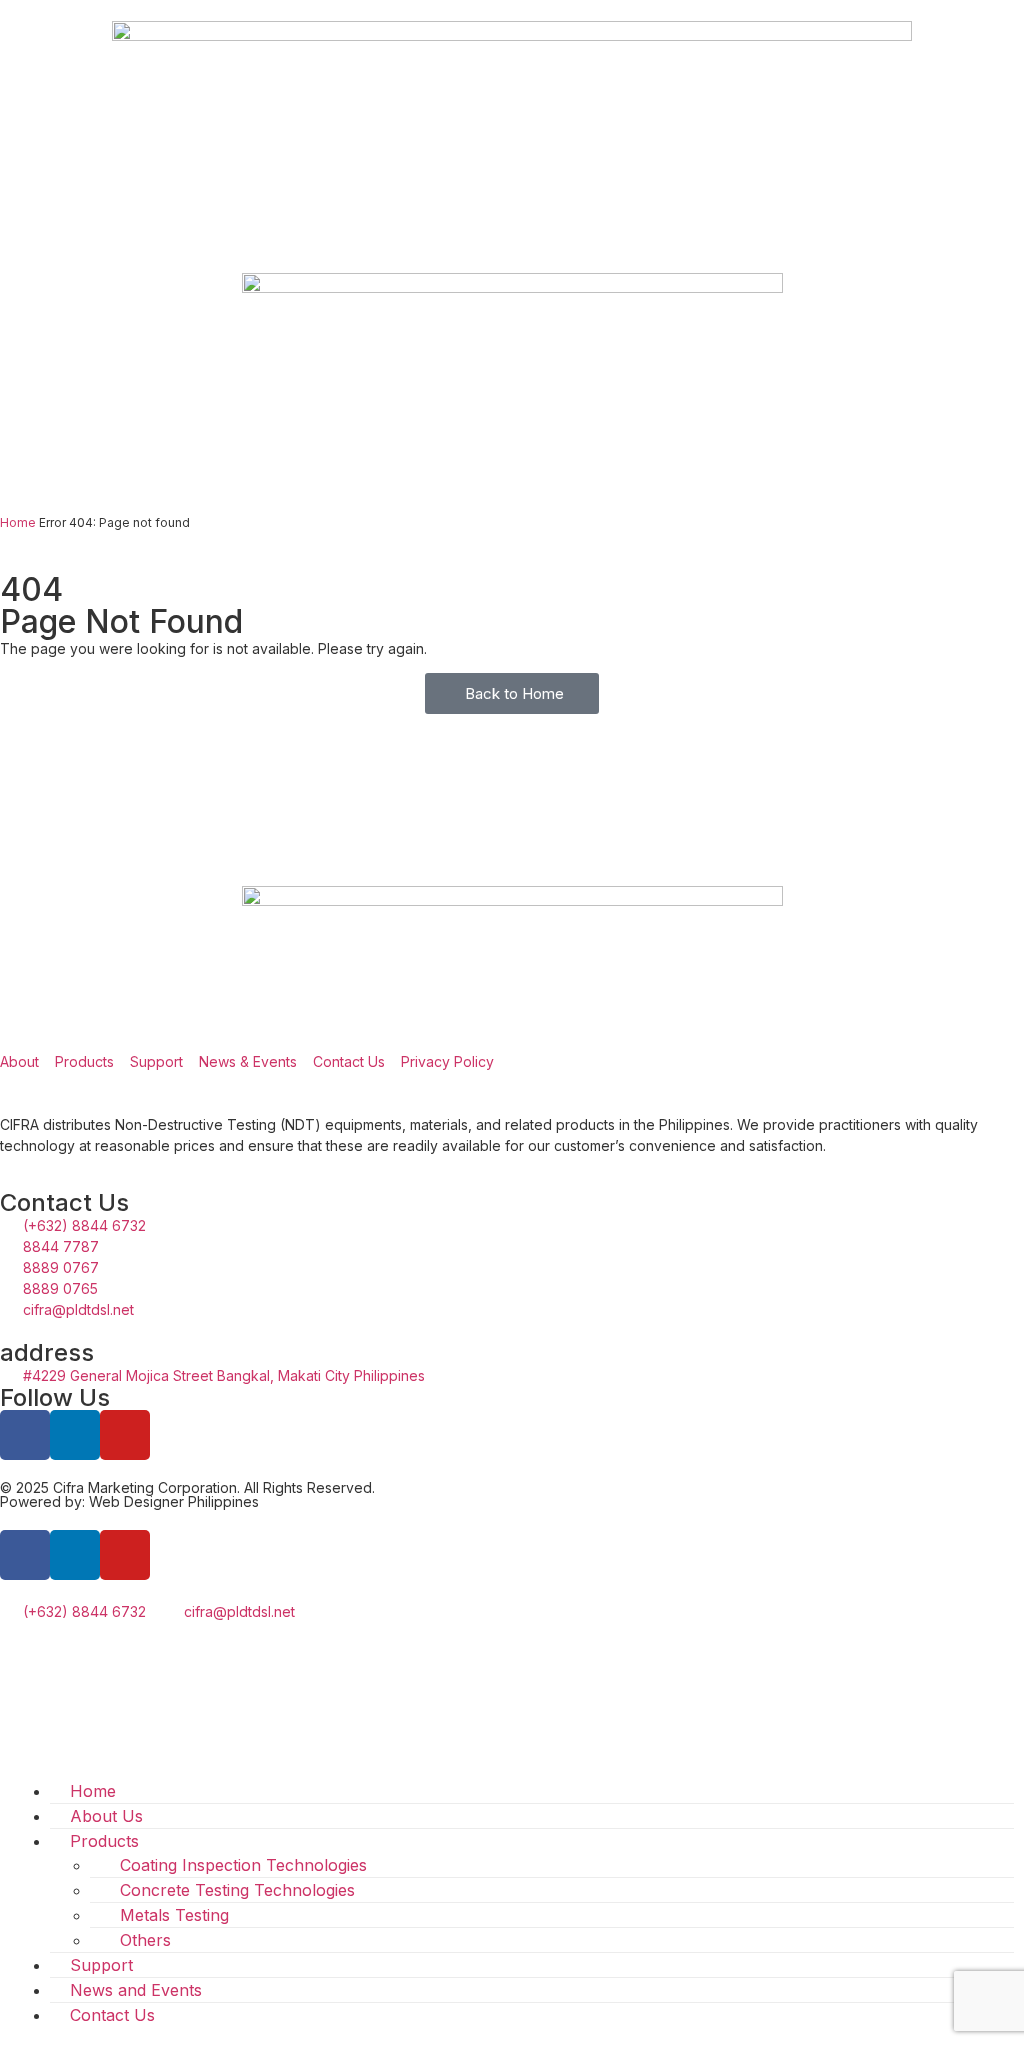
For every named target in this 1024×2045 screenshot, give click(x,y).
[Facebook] (25, 1555)
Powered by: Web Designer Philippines (129, 1501)
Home (18, 522)
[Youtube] (125, 1435)
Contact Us (112, 2015)
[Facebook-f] (25, 1435)
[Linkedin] (75, 1435)
